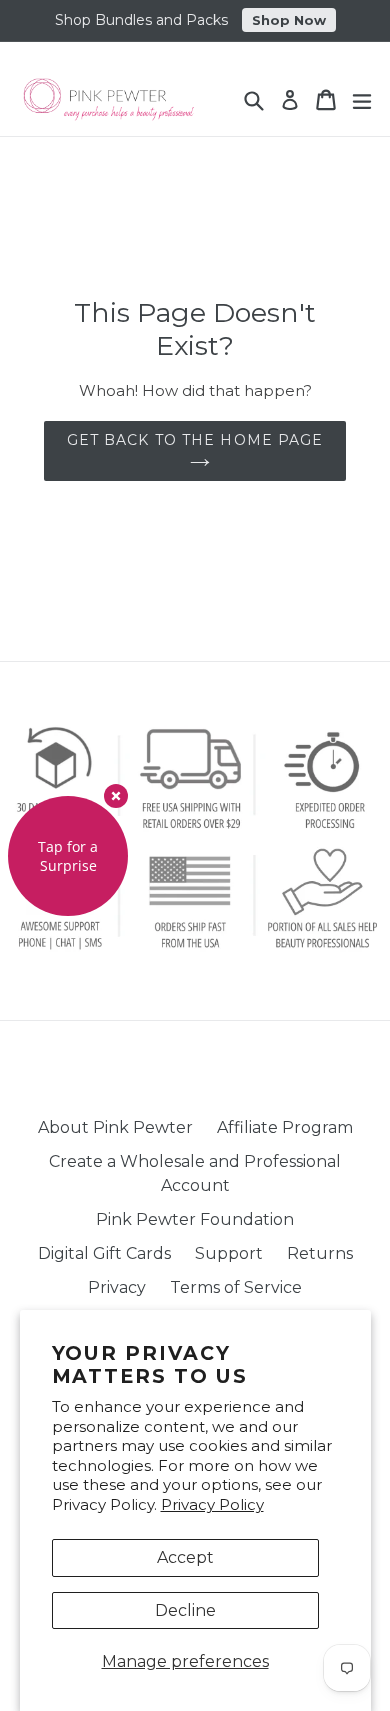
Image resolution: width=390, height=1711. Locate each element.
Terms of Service (236, 1287)
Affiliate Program (285, 1127)
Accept (185, 1557)
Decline (185, 1610)
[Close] (116, 796)
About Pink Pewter (115, 1127)
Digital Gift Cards (104, 1253)
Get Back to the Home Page (195, 440)
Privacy (117, 1287)
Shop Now (289, 20)
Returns (320, 1253)
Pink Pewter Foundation (195, 1219)
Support (229, 1253)
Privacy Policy (212, 1504)
